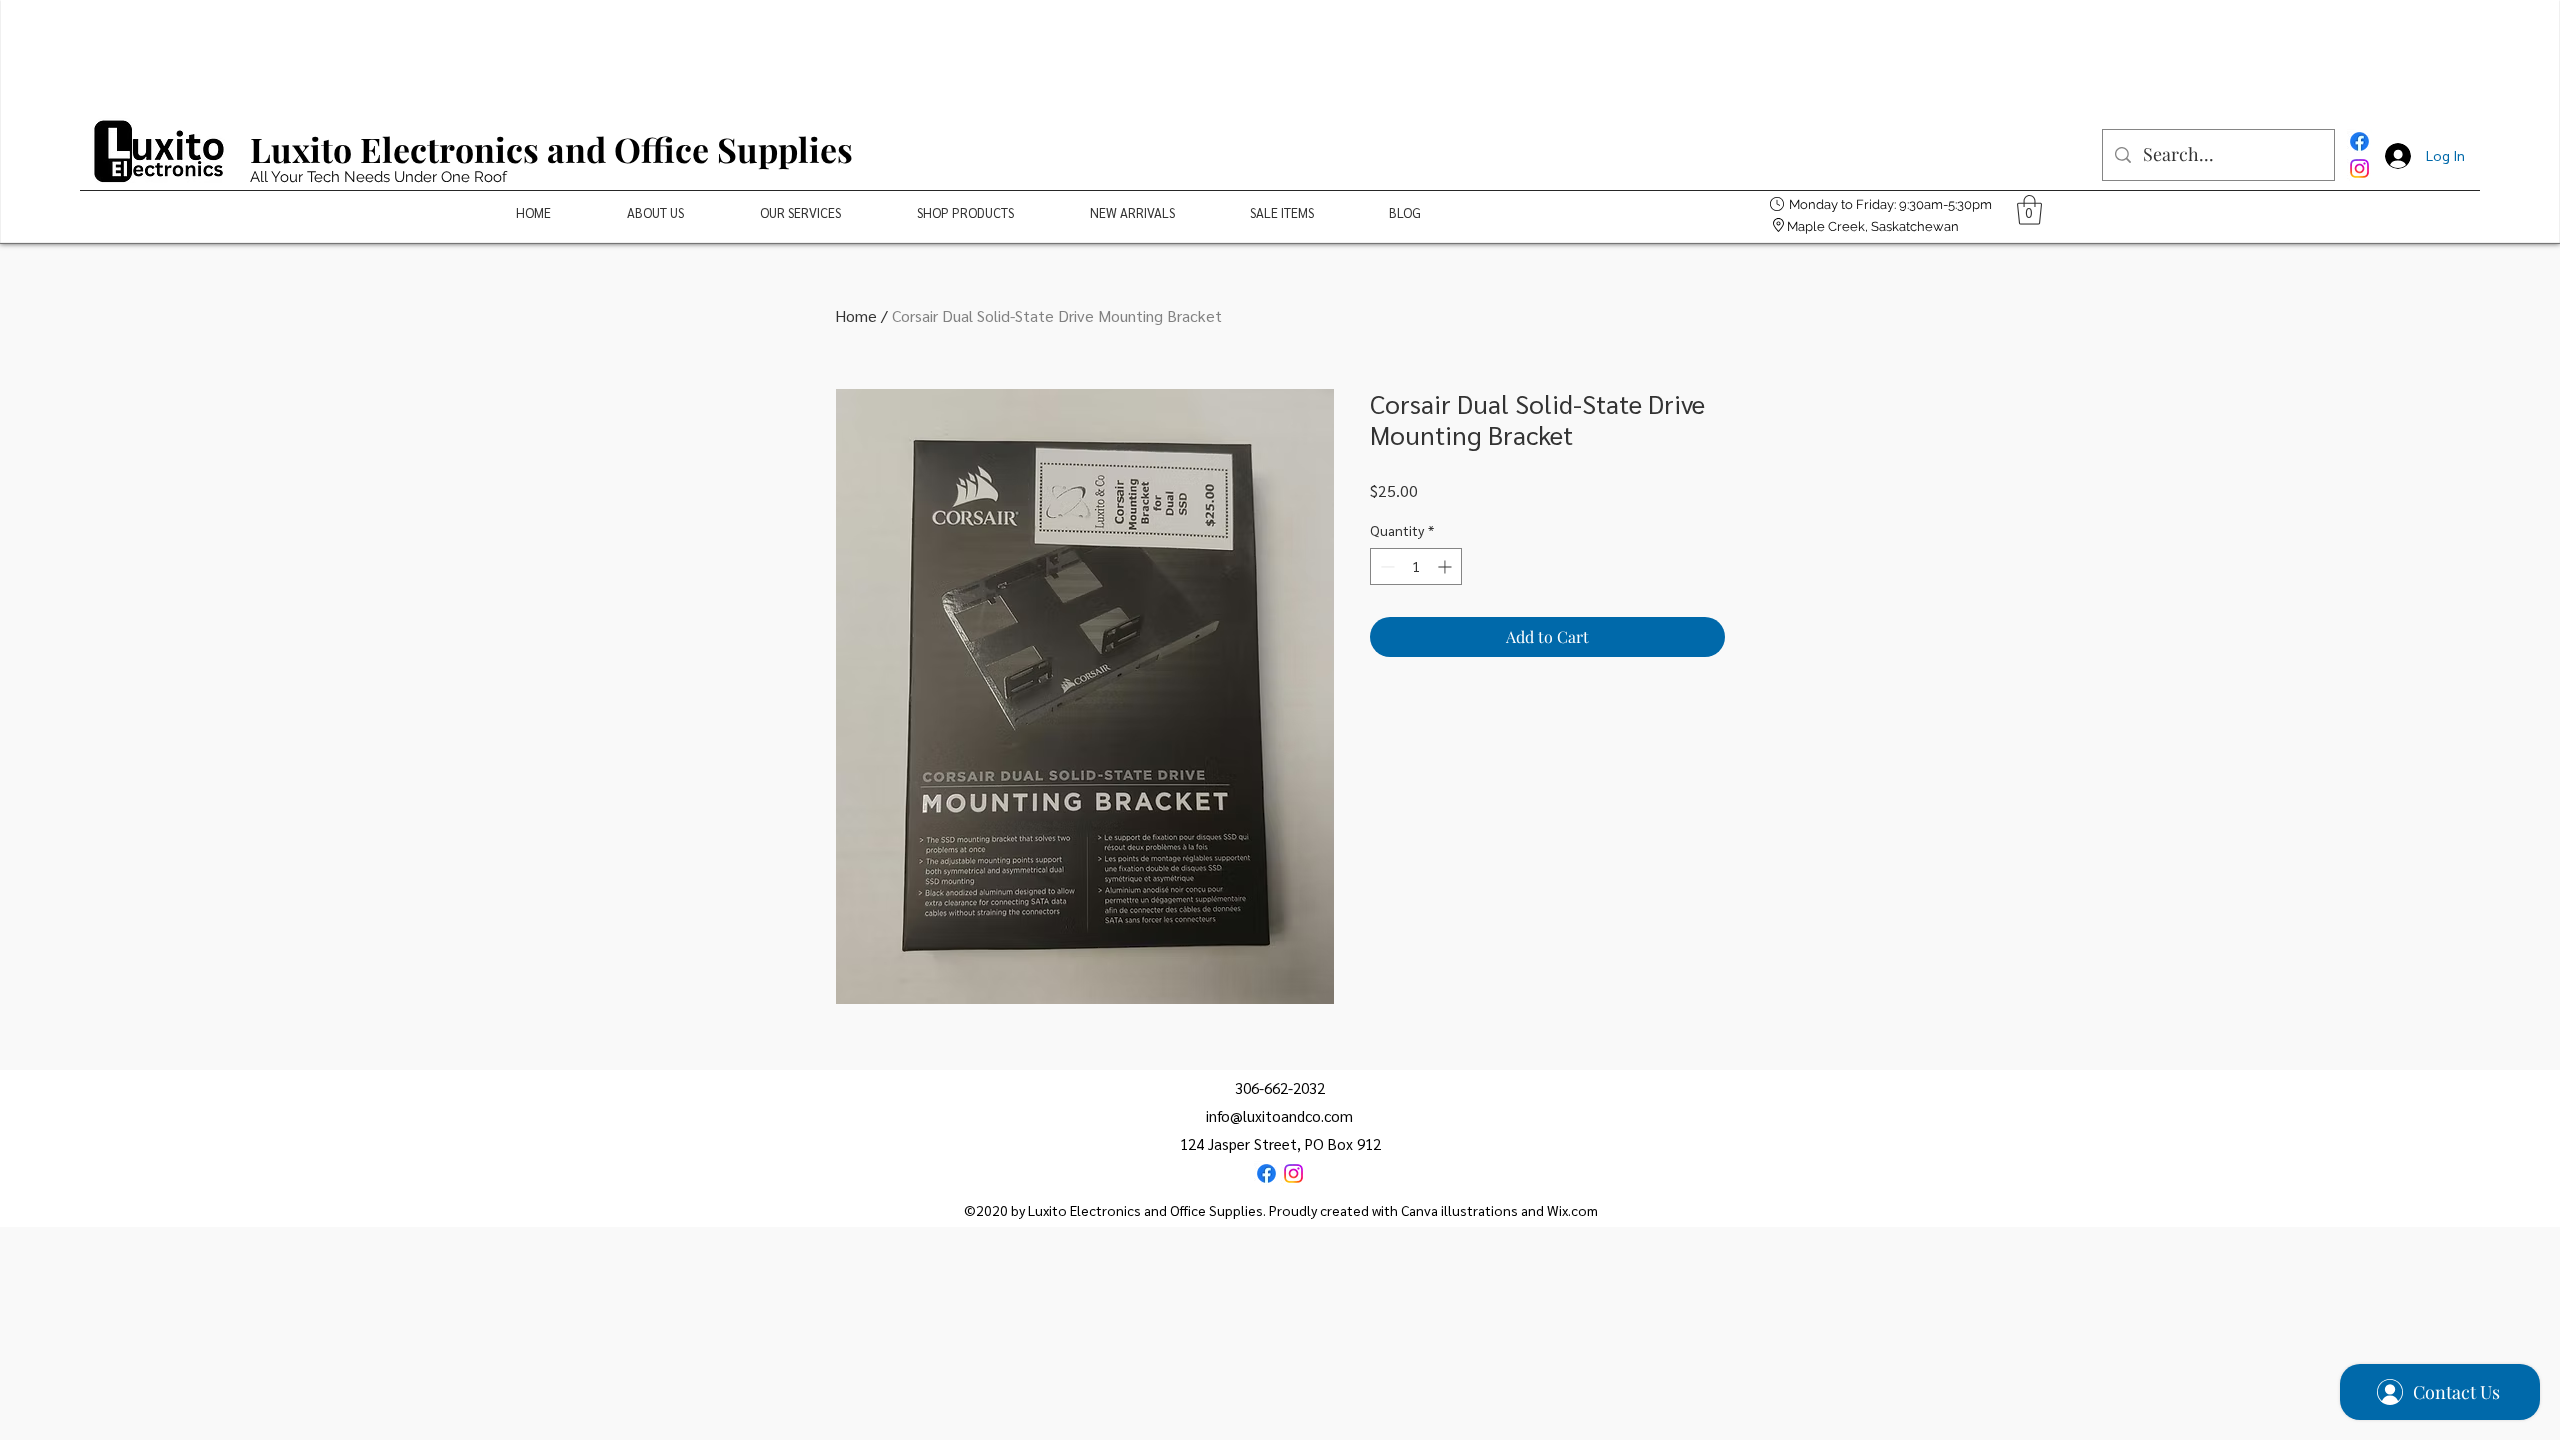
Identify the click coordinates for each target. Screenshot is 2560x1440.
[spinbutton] (1416, 566)
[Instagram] (2359, 168)
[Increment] (1446, 566)
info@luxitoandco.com (1279, 1115)
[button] (2029, 210)
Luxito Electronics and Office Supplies (551, 149)
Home (856, 315)
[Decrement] (1385, 566)
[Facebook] (2359, 141)
